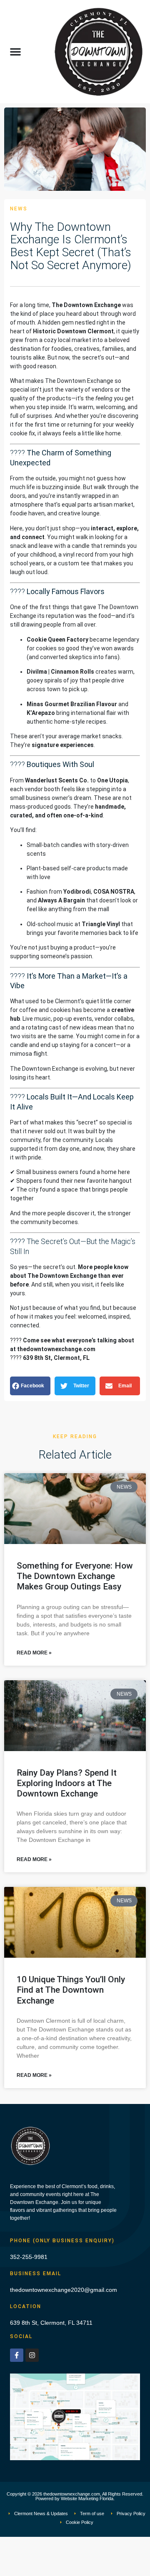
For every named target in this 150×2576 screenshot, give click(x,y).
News (19, 209)
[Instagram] (32, 2355)
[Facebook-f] (17, 2355)
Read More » (34, 1653)
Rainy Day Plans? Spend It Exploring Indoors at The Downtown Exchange (67, 1783)
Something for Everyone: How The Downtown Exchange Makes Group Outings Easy (75, 1576)
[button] (15, 52)
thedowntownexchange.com (56, 1349)
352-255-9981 (29, 2257)
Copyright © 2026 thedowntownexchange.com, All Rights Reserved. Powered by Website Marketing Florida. (75, 2496)
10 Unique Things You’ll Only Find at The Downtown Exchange (71, 1990)
